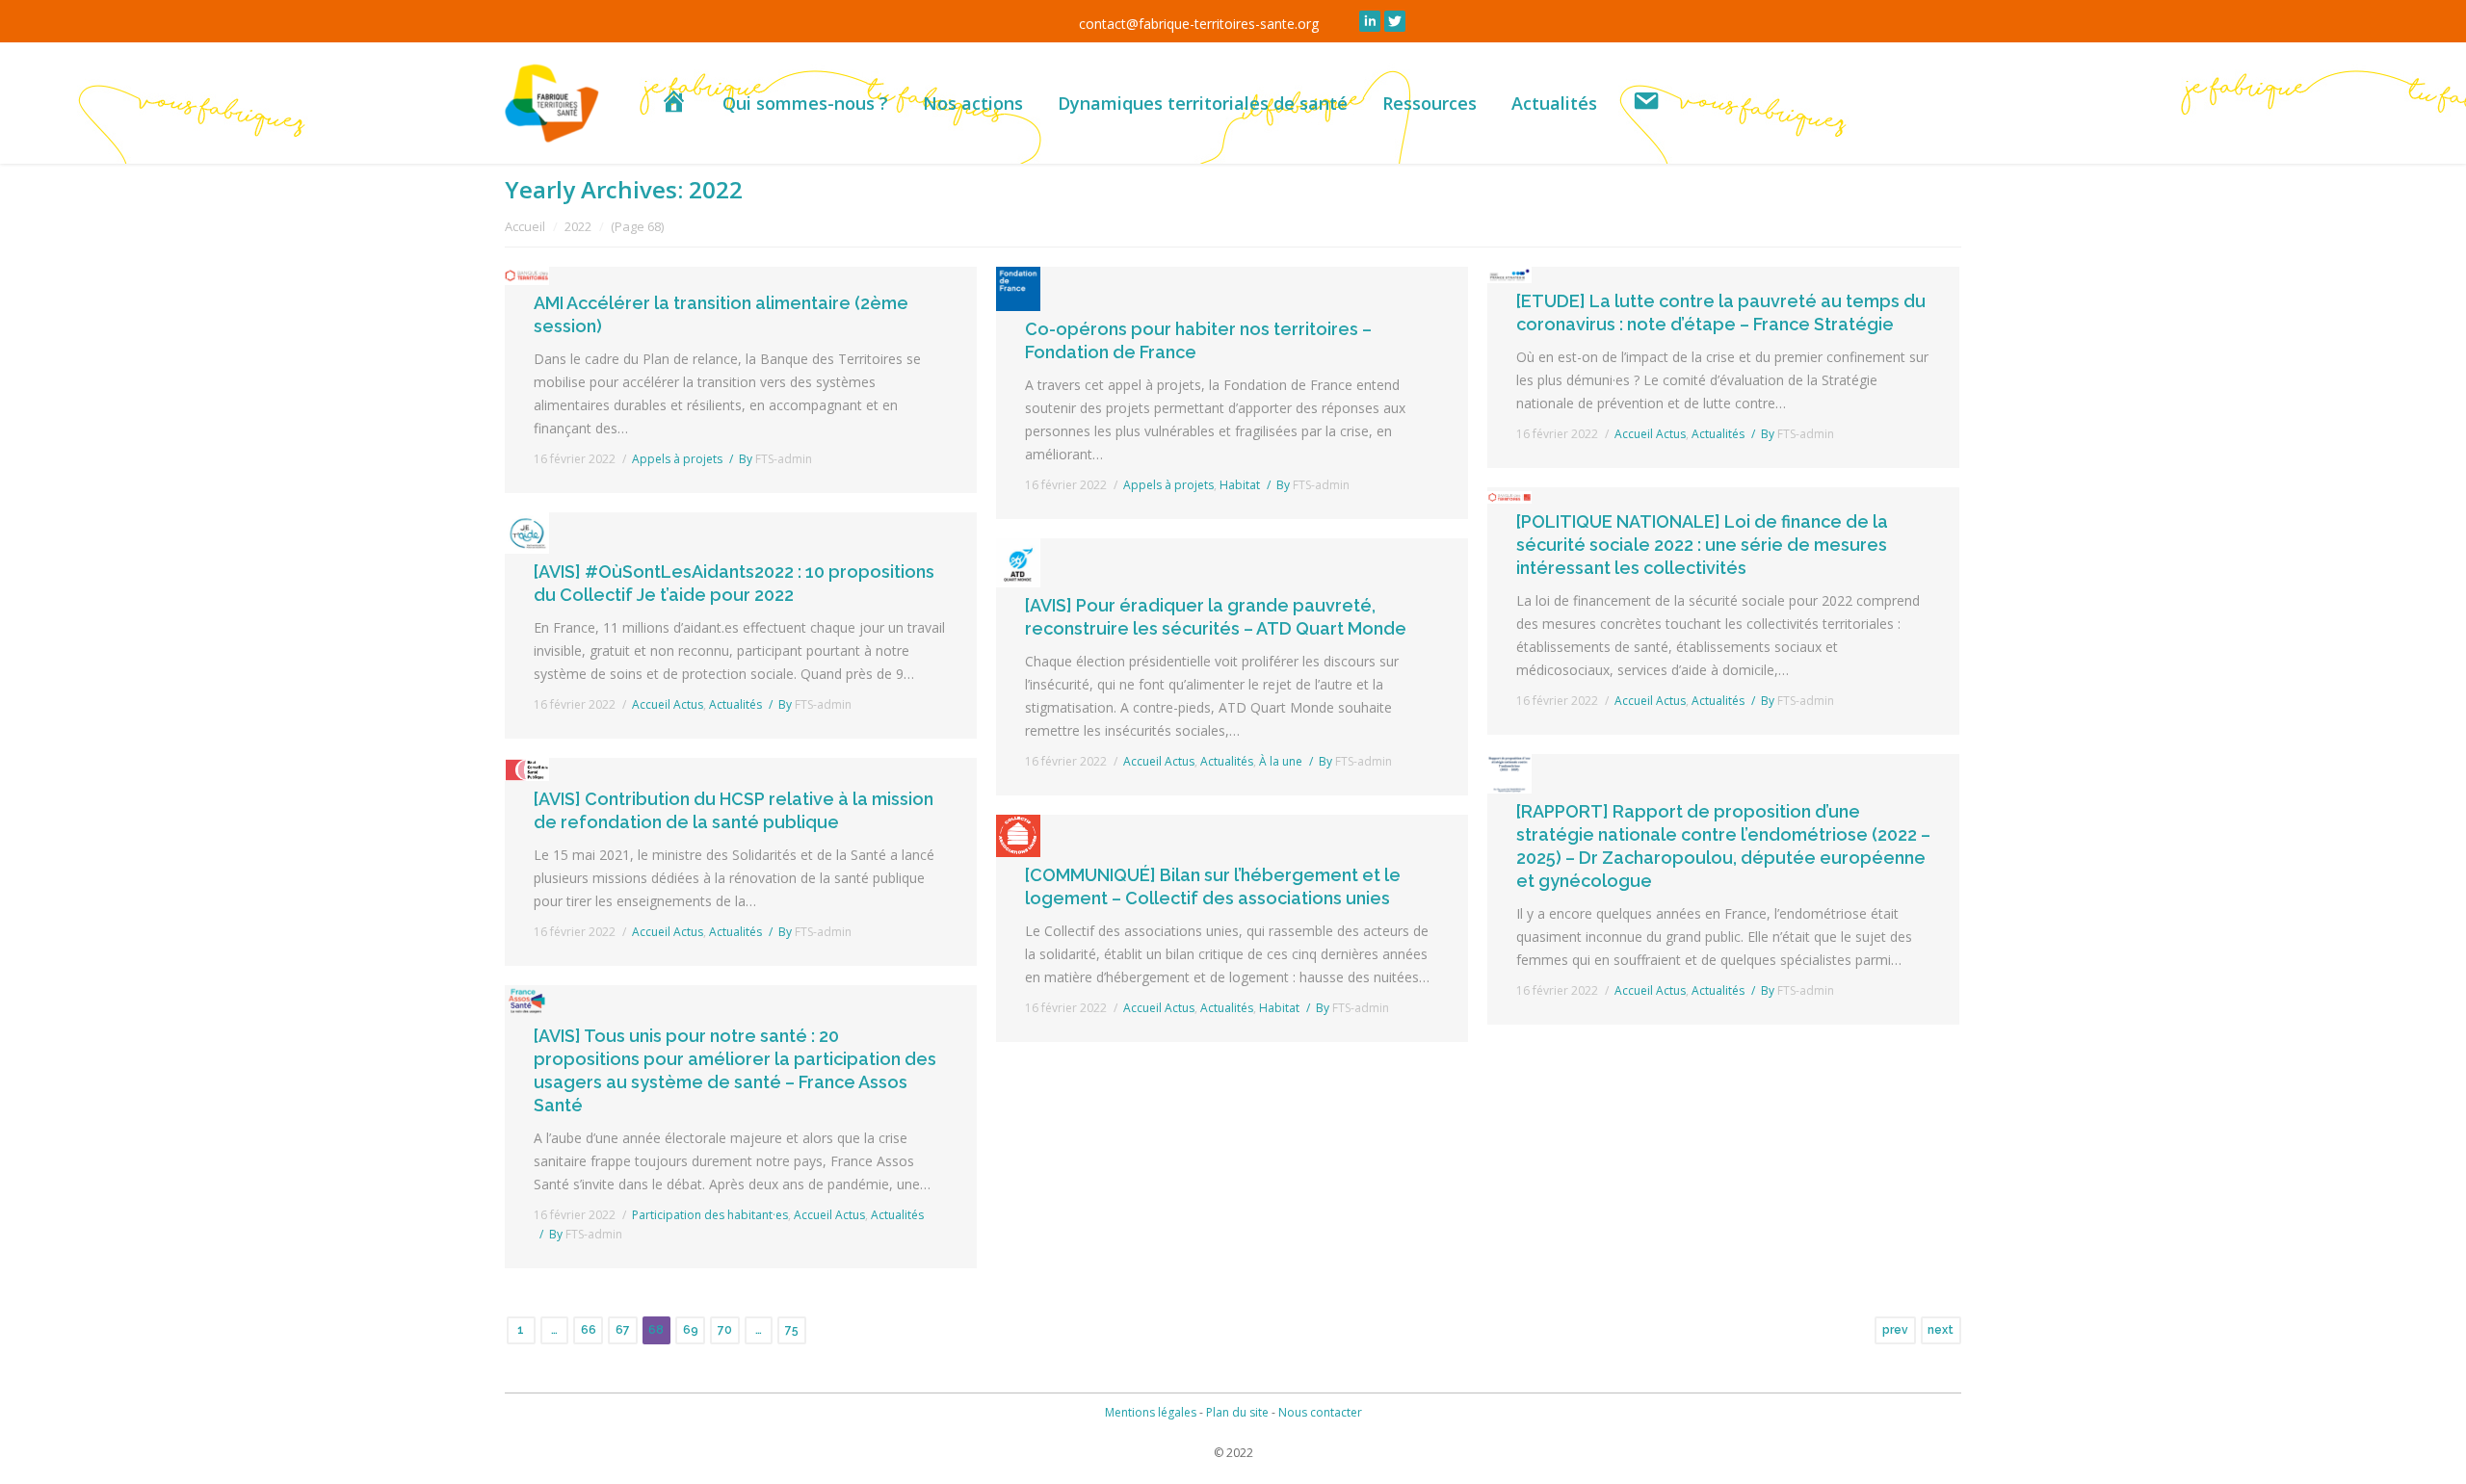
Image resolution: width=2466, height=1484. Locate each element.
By (775, 459)
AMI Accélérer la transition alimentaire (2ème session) (721, 314)
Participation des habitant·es (710, 1215)
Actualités (735, 704)
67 (623, 1330)
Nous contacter (1320, 1412)
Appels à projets (677, 459)
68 (656, 1330)
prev (1895, 1330)
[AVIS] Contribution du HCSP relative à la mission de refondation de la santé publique (734, 810)
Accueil (525, 226)
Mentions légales (1151, 1412)
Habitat (1240, 485)
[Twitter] (1395, 21)
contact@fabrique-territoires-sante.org (1199, 24)
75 (792, 1330)
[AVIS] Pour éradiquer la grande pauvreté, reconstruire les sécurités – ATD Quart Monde (1216, 617)
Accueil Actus (668, 704)
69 (691, 1330)
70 (725, 1330)
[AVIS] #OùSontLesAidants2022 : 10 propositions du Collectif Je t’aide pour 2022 (734, 583)
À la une (1281, 761)
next (1941, 1330)
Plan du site (1237, 1412)
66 (589, 1330)
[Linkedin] (1370, 21)
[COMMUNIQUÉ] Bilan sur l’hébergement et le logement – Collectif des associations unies (1213, 886)
